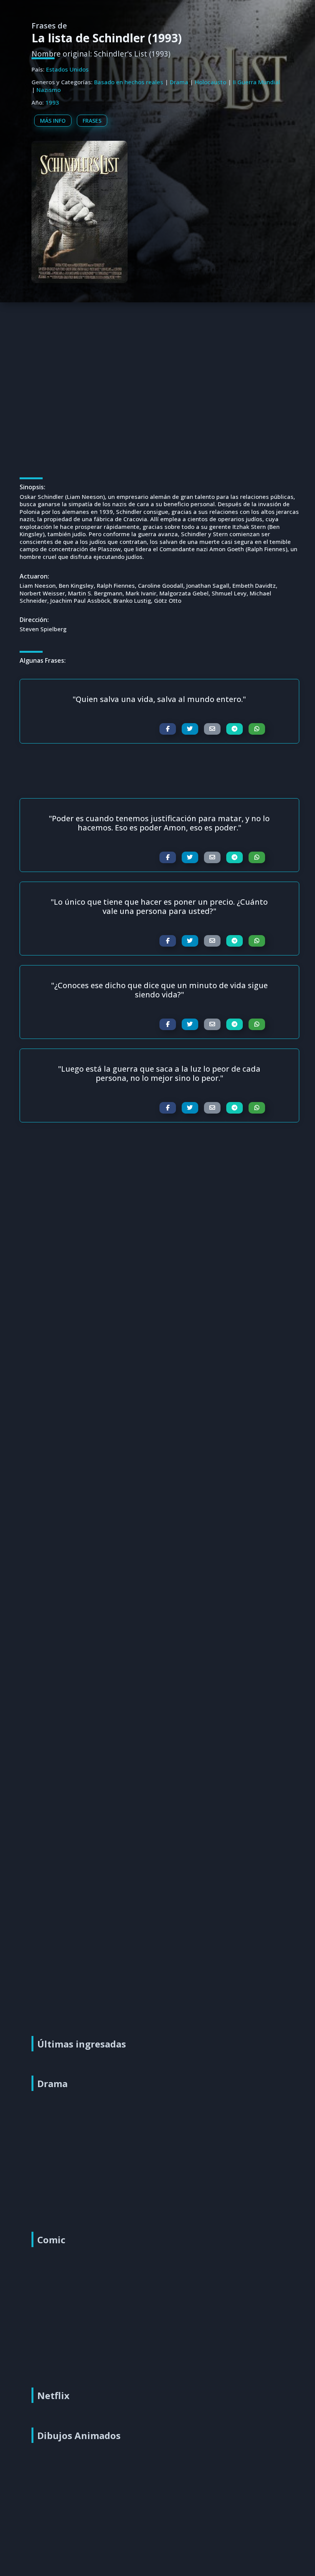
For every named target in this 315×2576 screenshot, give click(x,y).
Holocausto (211, 82)
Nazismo (49, 90)
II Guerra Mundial (256, 82)
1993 (52, 102)
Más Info (53, 121)
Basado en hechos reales (129, 82)
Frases (92, 121)
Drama (179, 82)
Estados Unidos (67, 69)
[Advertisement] (159, 358)
